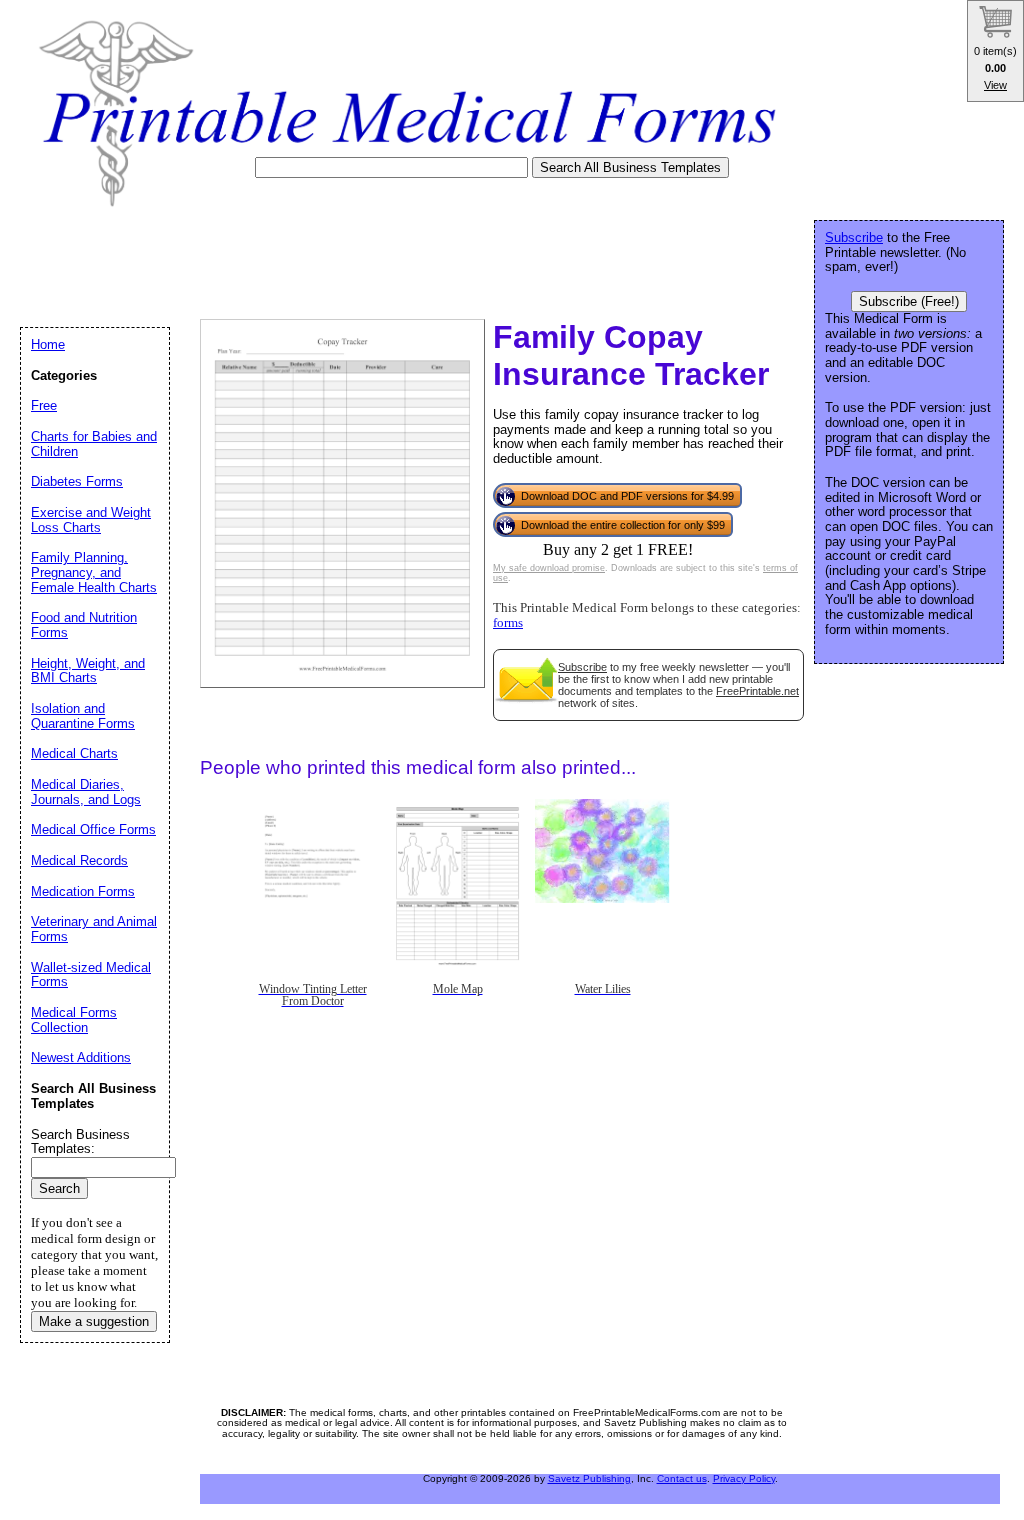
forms (508, 623)
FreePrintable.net (757, 691)
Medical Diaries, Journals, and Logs (86, 792)
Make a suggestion (94, 1321)
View (995, 85)
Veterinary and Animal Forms (94, 929)
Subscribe (582, 667)
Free (44, 405)
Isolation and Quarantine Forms (83, 716)
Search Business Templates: (80, 1142)
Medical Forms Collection (74, 1020)
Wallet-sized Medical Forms (91, 975)
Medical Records (79, 860)
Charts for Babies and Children (94, 444)
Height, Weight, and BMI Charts (88, 671)
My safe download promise (549, 568)
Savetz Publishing (589, 1478)
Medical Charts (74, 753)
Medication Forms (83, 891)
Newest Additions (81, 1057)
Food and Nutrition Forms (84, 625)
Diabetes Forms (77, 481)
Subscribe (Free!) (909, 301)
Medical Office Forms (93, 829)
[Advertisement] (384, 257)
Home (48, 344)
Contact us (682, 1478)
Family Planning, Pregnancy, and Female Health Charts (94, 572)
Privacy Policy (744, 1478)
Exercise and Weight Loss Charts (91, 520)
